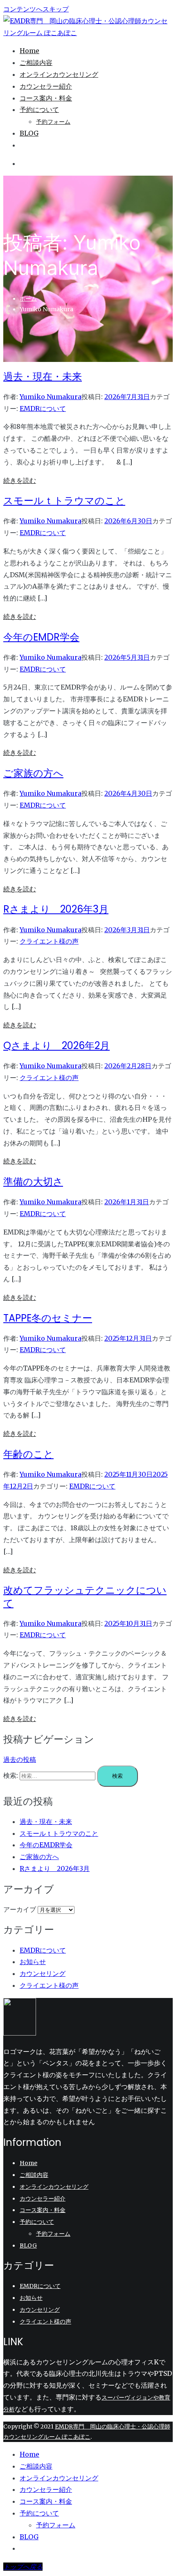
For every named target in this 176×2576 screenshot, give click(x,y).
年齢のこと (28, 1454)
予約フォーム (53, 122)
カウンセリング (43, 1973)
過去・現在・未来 (43, 376)
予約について (39, 109)
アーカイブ (20, 1909)
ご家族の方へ (33, 773)
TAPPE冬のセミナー (48, 1318)
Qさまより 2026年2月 (56, 1046)
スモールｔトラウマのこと (64, 501)
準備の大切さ (33, 1182)
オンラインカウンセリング (59, 74)
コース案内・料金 (46, 98)
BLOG (29, 133)
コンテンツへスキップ (36, 9)
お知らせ (33, 1962)
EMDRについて (43, 408)
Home (29, 51)
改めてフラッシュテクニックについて (85, 1596)
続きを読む (20, 480)
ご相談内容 (36, 63)
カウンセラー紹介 (46, 86)
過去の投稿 (20, 1759)
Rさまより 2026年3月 (56, 909)
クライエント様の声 (49, 941)
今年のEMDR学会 (41, 637)
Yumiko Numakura (51, 397)
